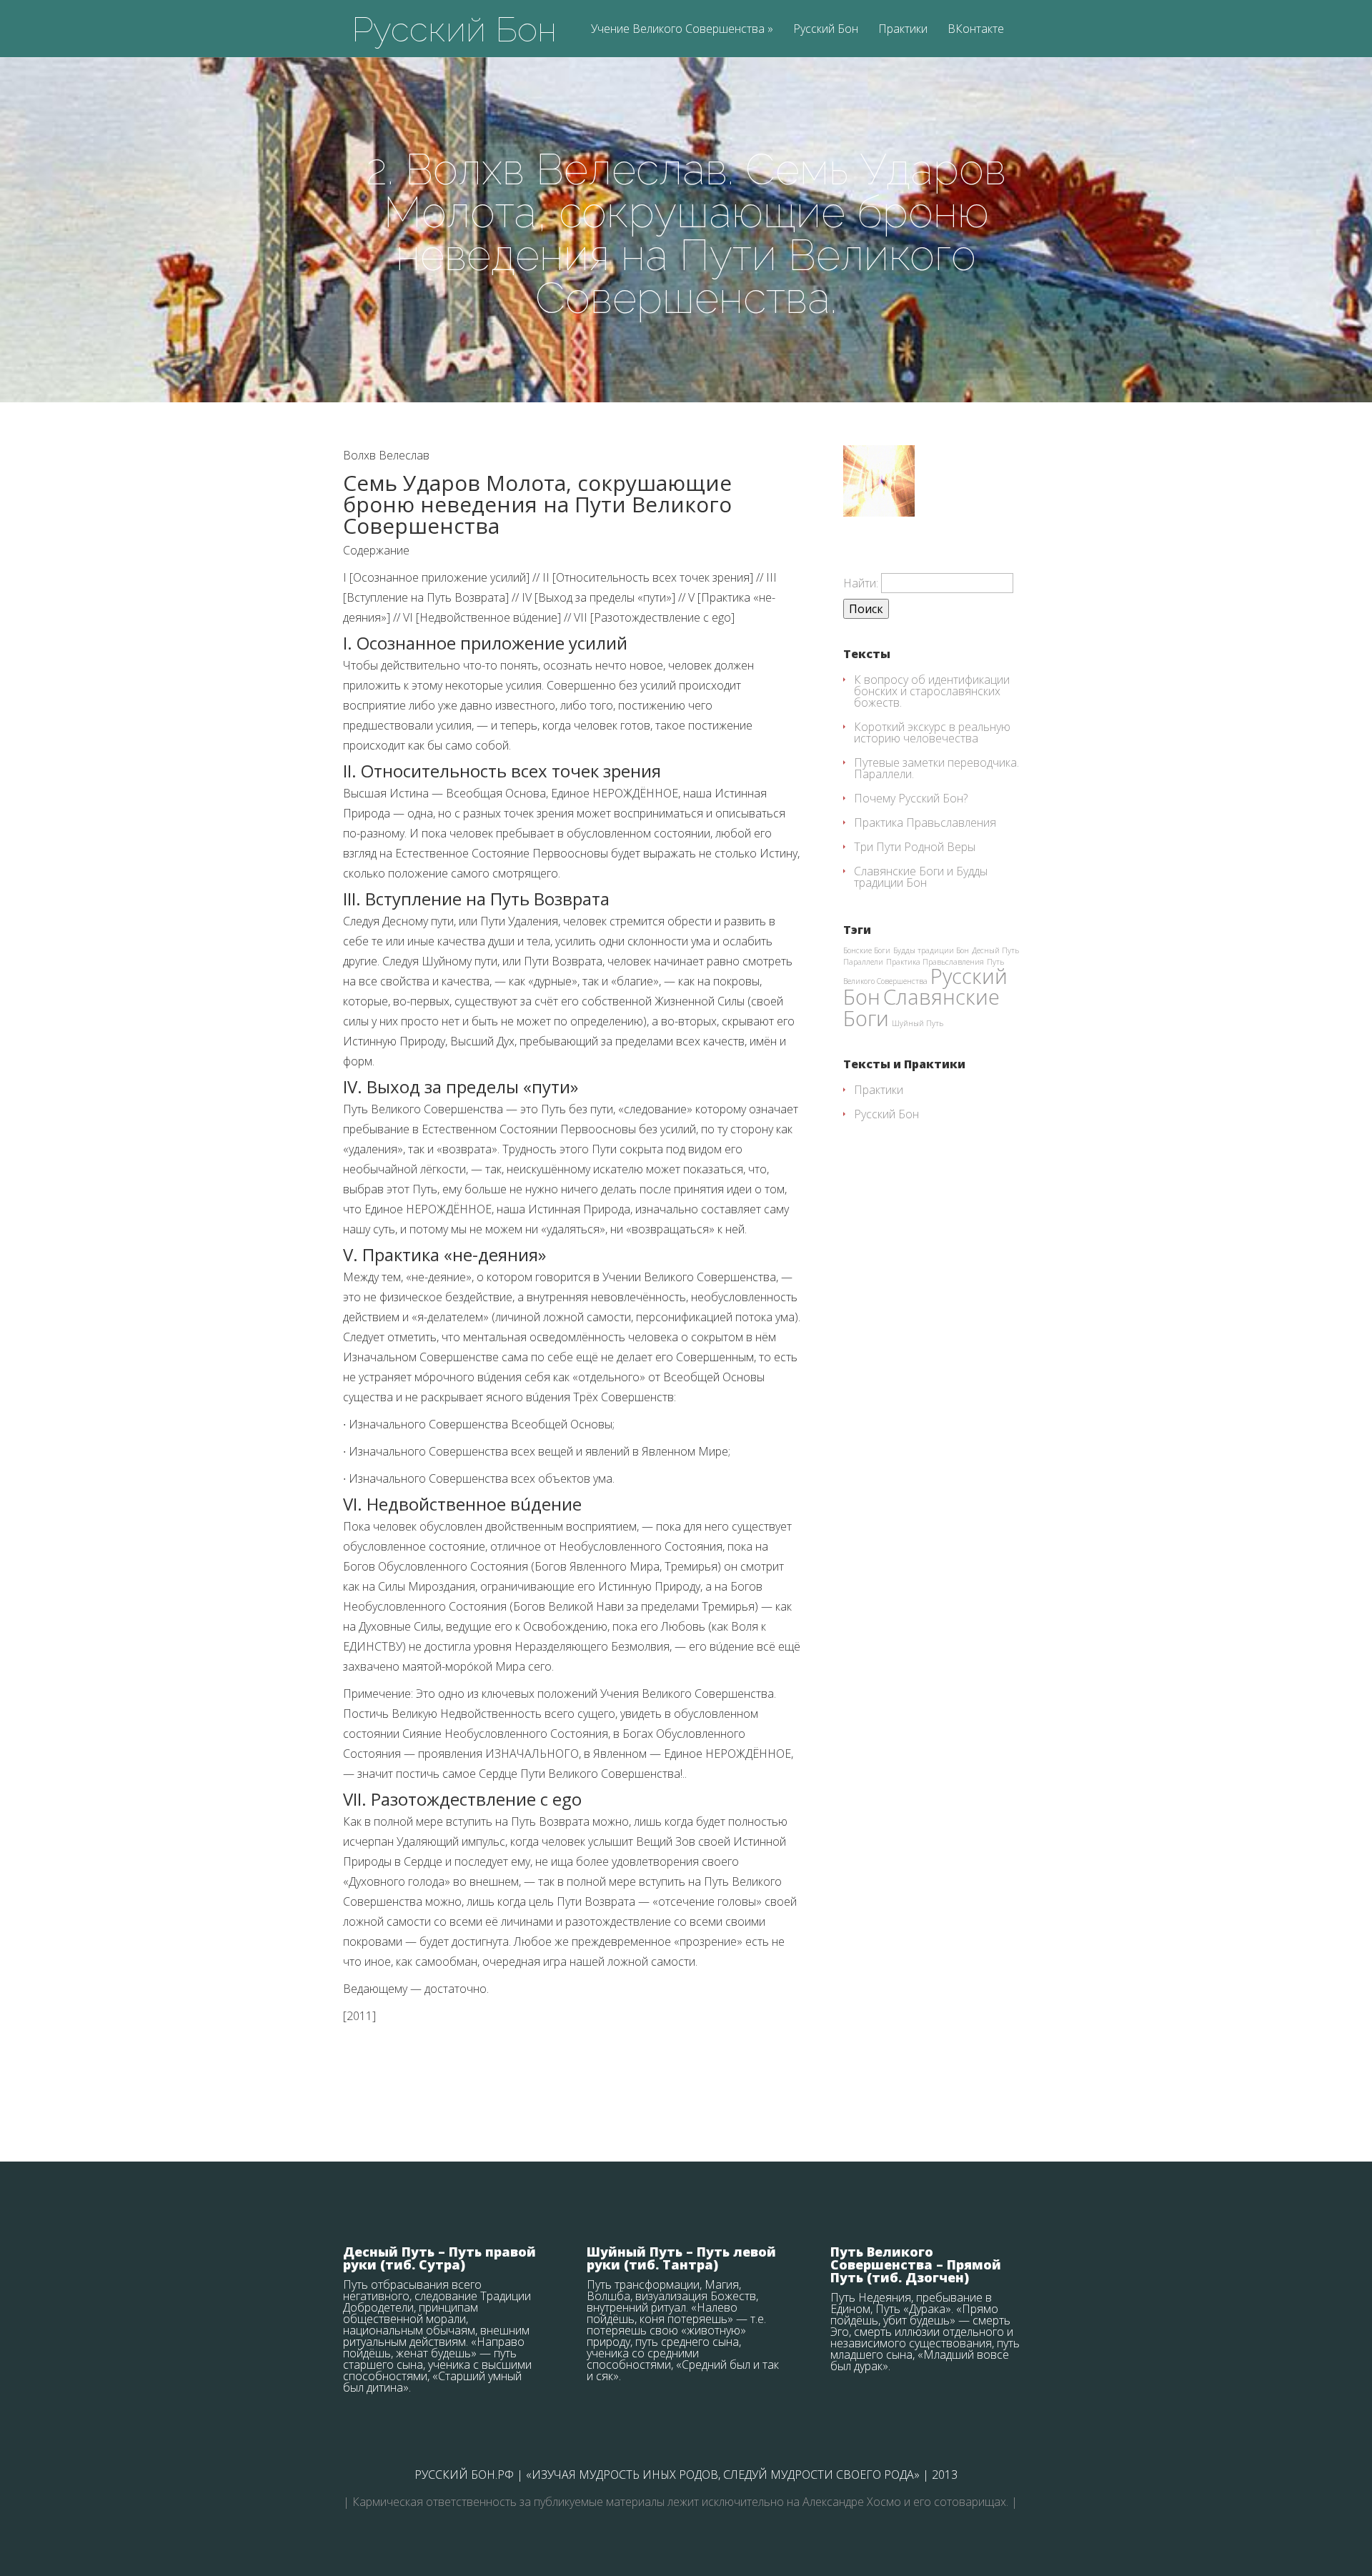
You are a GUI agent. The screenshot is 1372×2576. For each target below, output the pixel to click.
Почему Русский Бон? (911, 798)
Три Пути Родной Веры (915, 847)
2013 (945, 2475)
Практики (903, 30)
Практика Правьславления (925, 822)
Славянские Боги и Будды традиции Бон (921, 877)
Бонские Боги (867, 950)
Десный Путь (995, 950)
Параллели (863, 962)
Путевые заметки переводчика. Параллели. (936, 768)
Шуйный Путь (918, 1023)
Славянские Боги (921, 1007)
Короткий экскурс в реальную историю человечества (932, 732)
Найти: (861, 583)
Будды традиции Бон (931, 950)
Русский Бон (454, 29)
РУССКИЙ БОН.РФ (464, 2475)
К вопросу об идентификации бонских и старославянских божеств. (932, 691)
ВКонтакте (976, 30)
